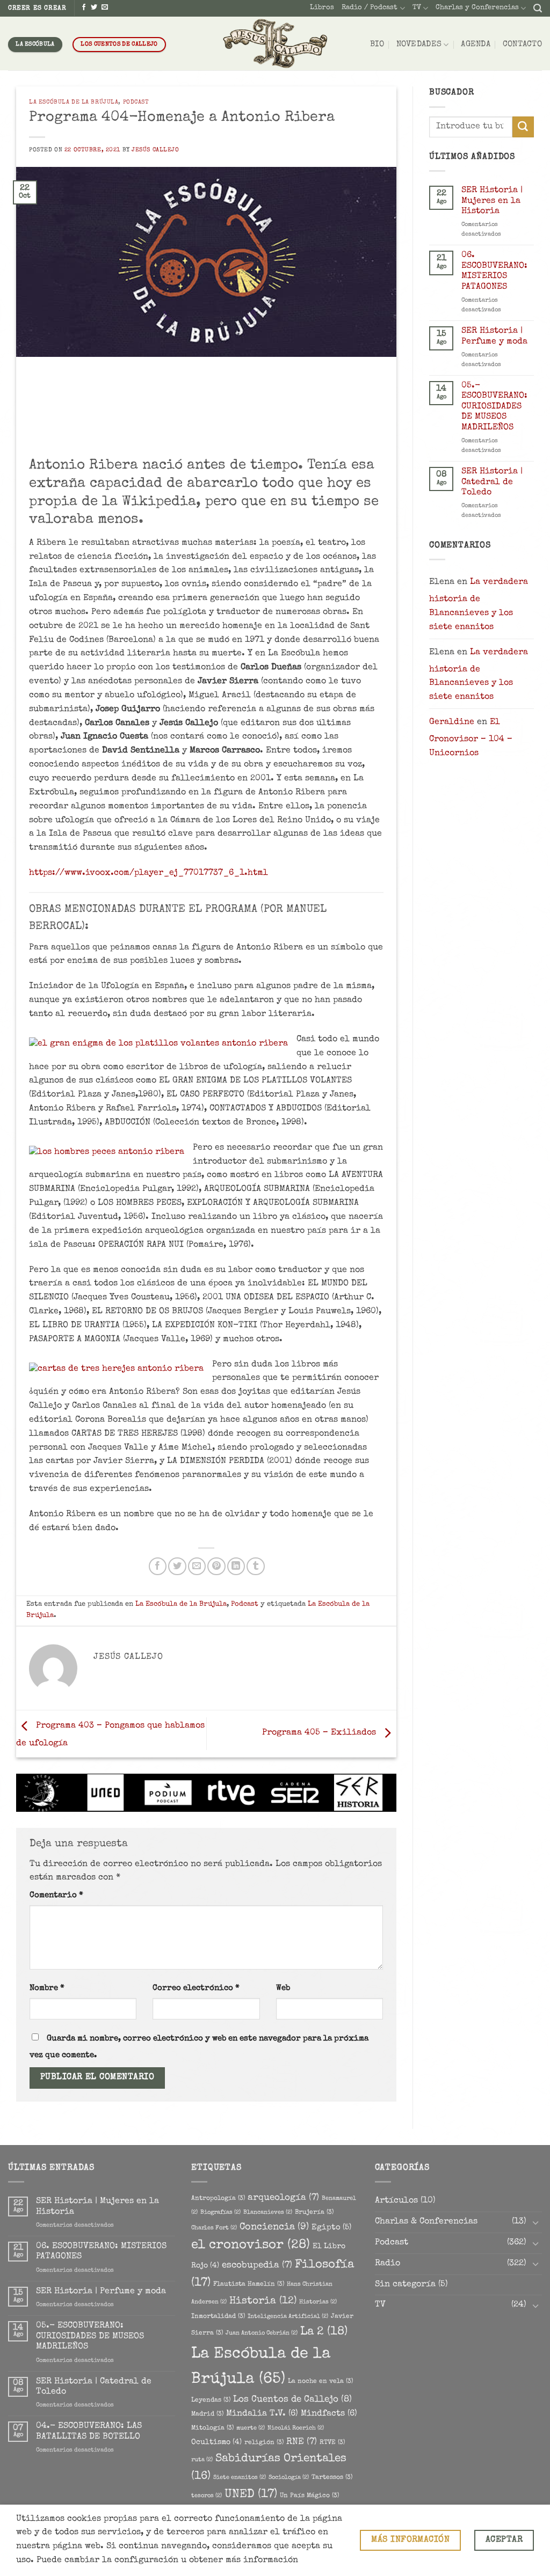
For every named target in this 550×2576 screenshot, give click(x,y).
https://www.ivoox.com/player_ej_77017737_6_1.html (149, 873)
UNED (251, 2495)
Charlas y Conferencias (477, 8)
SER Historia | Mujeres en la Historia (492, 201)
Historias (318, 2302)
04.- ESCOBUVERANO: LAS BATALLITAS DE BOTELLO (89, 2431)
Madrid (207, 2414)
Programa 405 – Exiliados (320, 1733)
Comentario (56, 1896)
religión (264, 2443)
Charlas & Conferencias (426, 2222)
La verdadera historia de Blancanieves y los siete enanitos (479, 605)
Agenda (476, 45)
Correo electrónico (196, 1988)
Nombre (47, 1988)
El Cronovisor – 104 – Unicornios (471, 738)
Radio (388, 2264)
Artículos (396, 2201)
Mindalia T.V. (262, 2414)
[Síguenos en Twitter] (94, 8)
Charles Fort (214, 2228)
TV (417, 8)
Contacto (522, 45)
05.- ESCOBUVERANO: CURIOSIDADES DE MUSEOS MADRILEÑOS (494, 407)
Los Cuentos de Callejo (292, 2400)
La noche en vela (320, 2381)
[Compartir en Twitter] (177, 1566)
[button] (538, 8)
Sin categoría (405, 2285)
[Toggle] (535, 2223)
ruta (202, 2460)
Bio (377, 45)
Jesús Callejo (155, 150)
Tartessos (332, 2478)
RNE (302, 2442)
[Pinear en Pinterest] (216, 1566)
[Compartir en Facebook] (158, 1566)
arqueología (283, 2198)
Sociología (289, 2478)
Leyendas (211, 2400)
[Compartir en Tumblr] (255, 1566)
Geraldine (452, 722)
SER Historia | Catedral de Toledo (492, 482)
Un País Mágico (309, 2496)
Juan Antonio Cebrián (262, 2333)
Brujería (314, 2212)
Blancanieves (268, 2213)
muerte (251, 2428)
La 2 (324, 2332)
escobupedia (257, 2266)
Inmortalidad (218, 2317)
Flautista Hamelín (249, 2284)
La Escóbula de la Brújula (74, 102)
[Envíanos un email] (105, 8)
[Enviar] (523, 127)
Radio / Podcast (370, 8)
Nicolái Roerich (296, 2428)
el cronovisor (251, 2245)
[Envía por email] (197, 1566)
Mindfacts (329, 2414)
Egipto (331, 2228)
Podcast (136, 102)
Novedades (419, 45)
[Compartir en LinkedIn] (236, 1566)
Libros (322, 8)
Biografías (220, 2213)
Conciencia (274, 2227)
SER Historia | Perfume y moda (494, 336)
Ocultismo (216, 2442)
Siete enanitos (240, 2478)
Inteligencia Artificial (288, 2317)
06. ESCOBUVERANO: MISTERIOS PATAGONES (494, 271)
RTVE (332, 2443)
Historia (263, 2301)
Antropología (218, 2198)
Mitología (212, 2428)
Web (283, 1988)
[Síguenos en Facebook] (84, 8)
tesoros (207, 2496)
